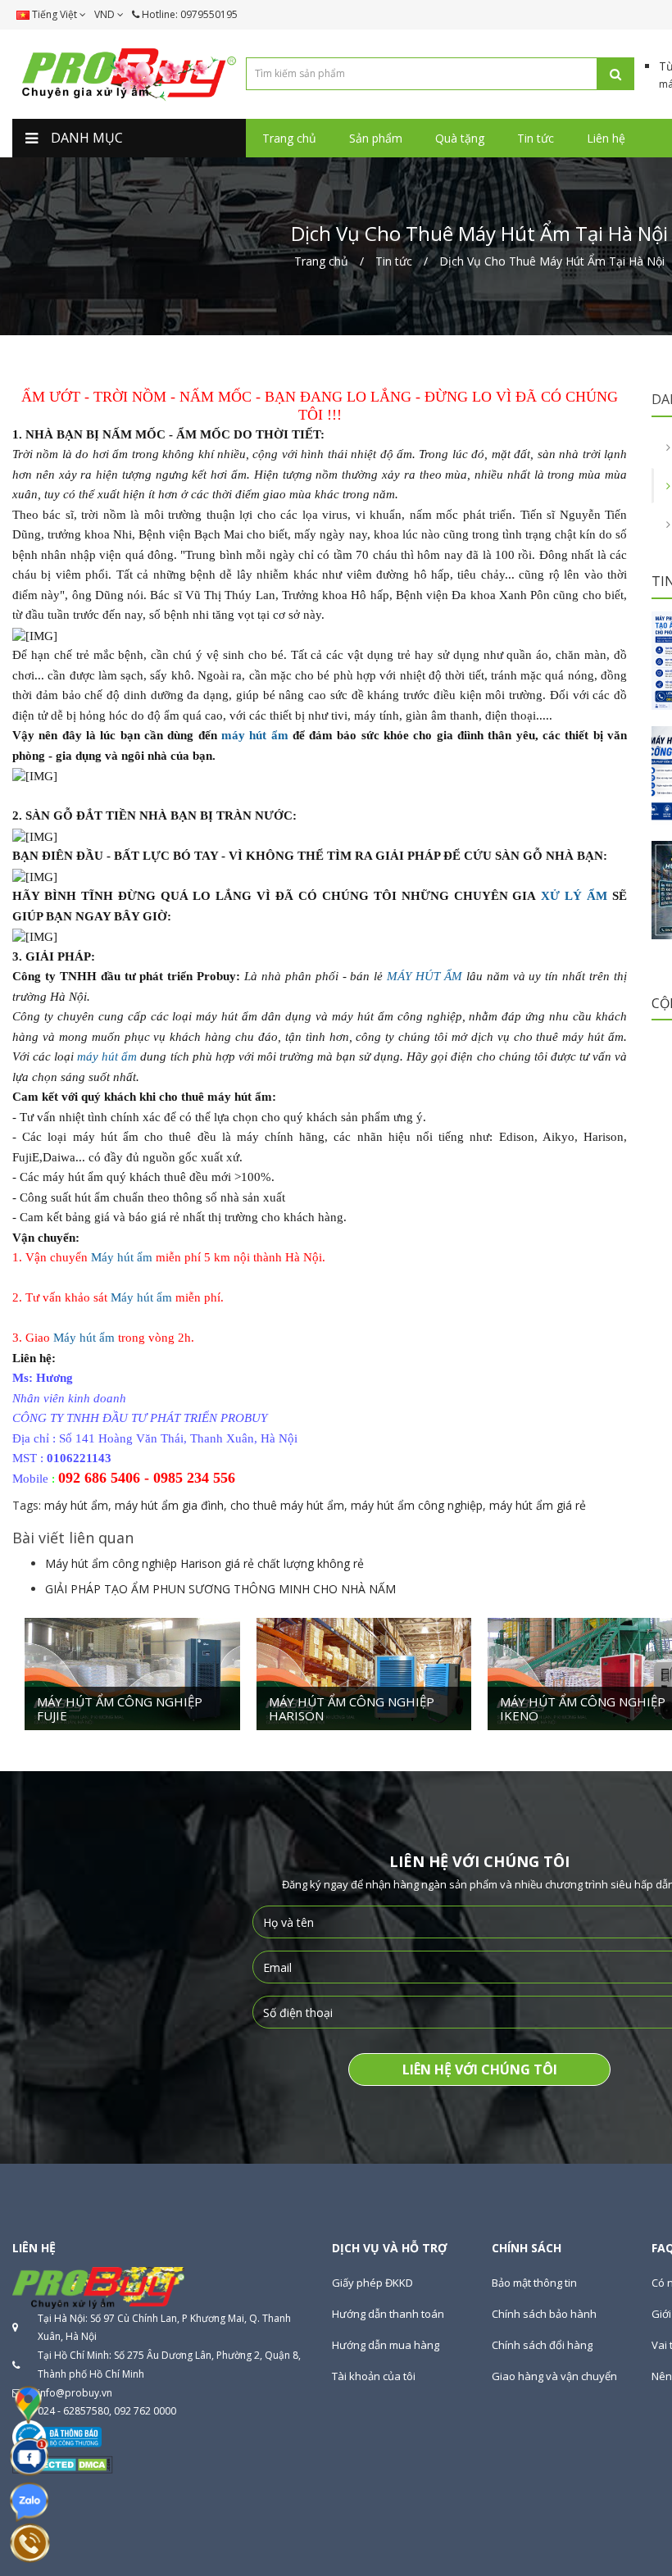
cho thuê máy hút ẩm (287, 1505)
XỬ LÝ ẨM (574, 896)
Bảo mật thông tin (534, 2283)
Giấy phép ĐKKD (372, 2283)
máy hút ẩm (255, 735)
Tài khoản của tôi (374, 2376)
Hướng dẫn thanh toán (388, 2314)
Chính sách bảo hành (544, 2314)
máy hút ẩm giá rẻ (538, 1505)
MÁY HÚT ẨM (427, 976)
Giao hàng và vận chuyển (554, 2376)
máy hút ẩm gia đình (169, 1505)
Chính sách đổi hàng (542, 2345)
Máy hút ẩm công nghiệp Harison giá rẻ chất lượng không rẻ (204, 1563)
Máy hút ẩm (122, 1257)
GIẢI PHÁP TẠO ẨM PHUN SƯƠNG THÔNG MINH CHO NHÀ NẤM (220, 1589)
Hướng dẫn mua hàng (386, 2345)
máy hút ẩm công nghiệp (417, 1505)
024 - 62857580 (73, 2411)
